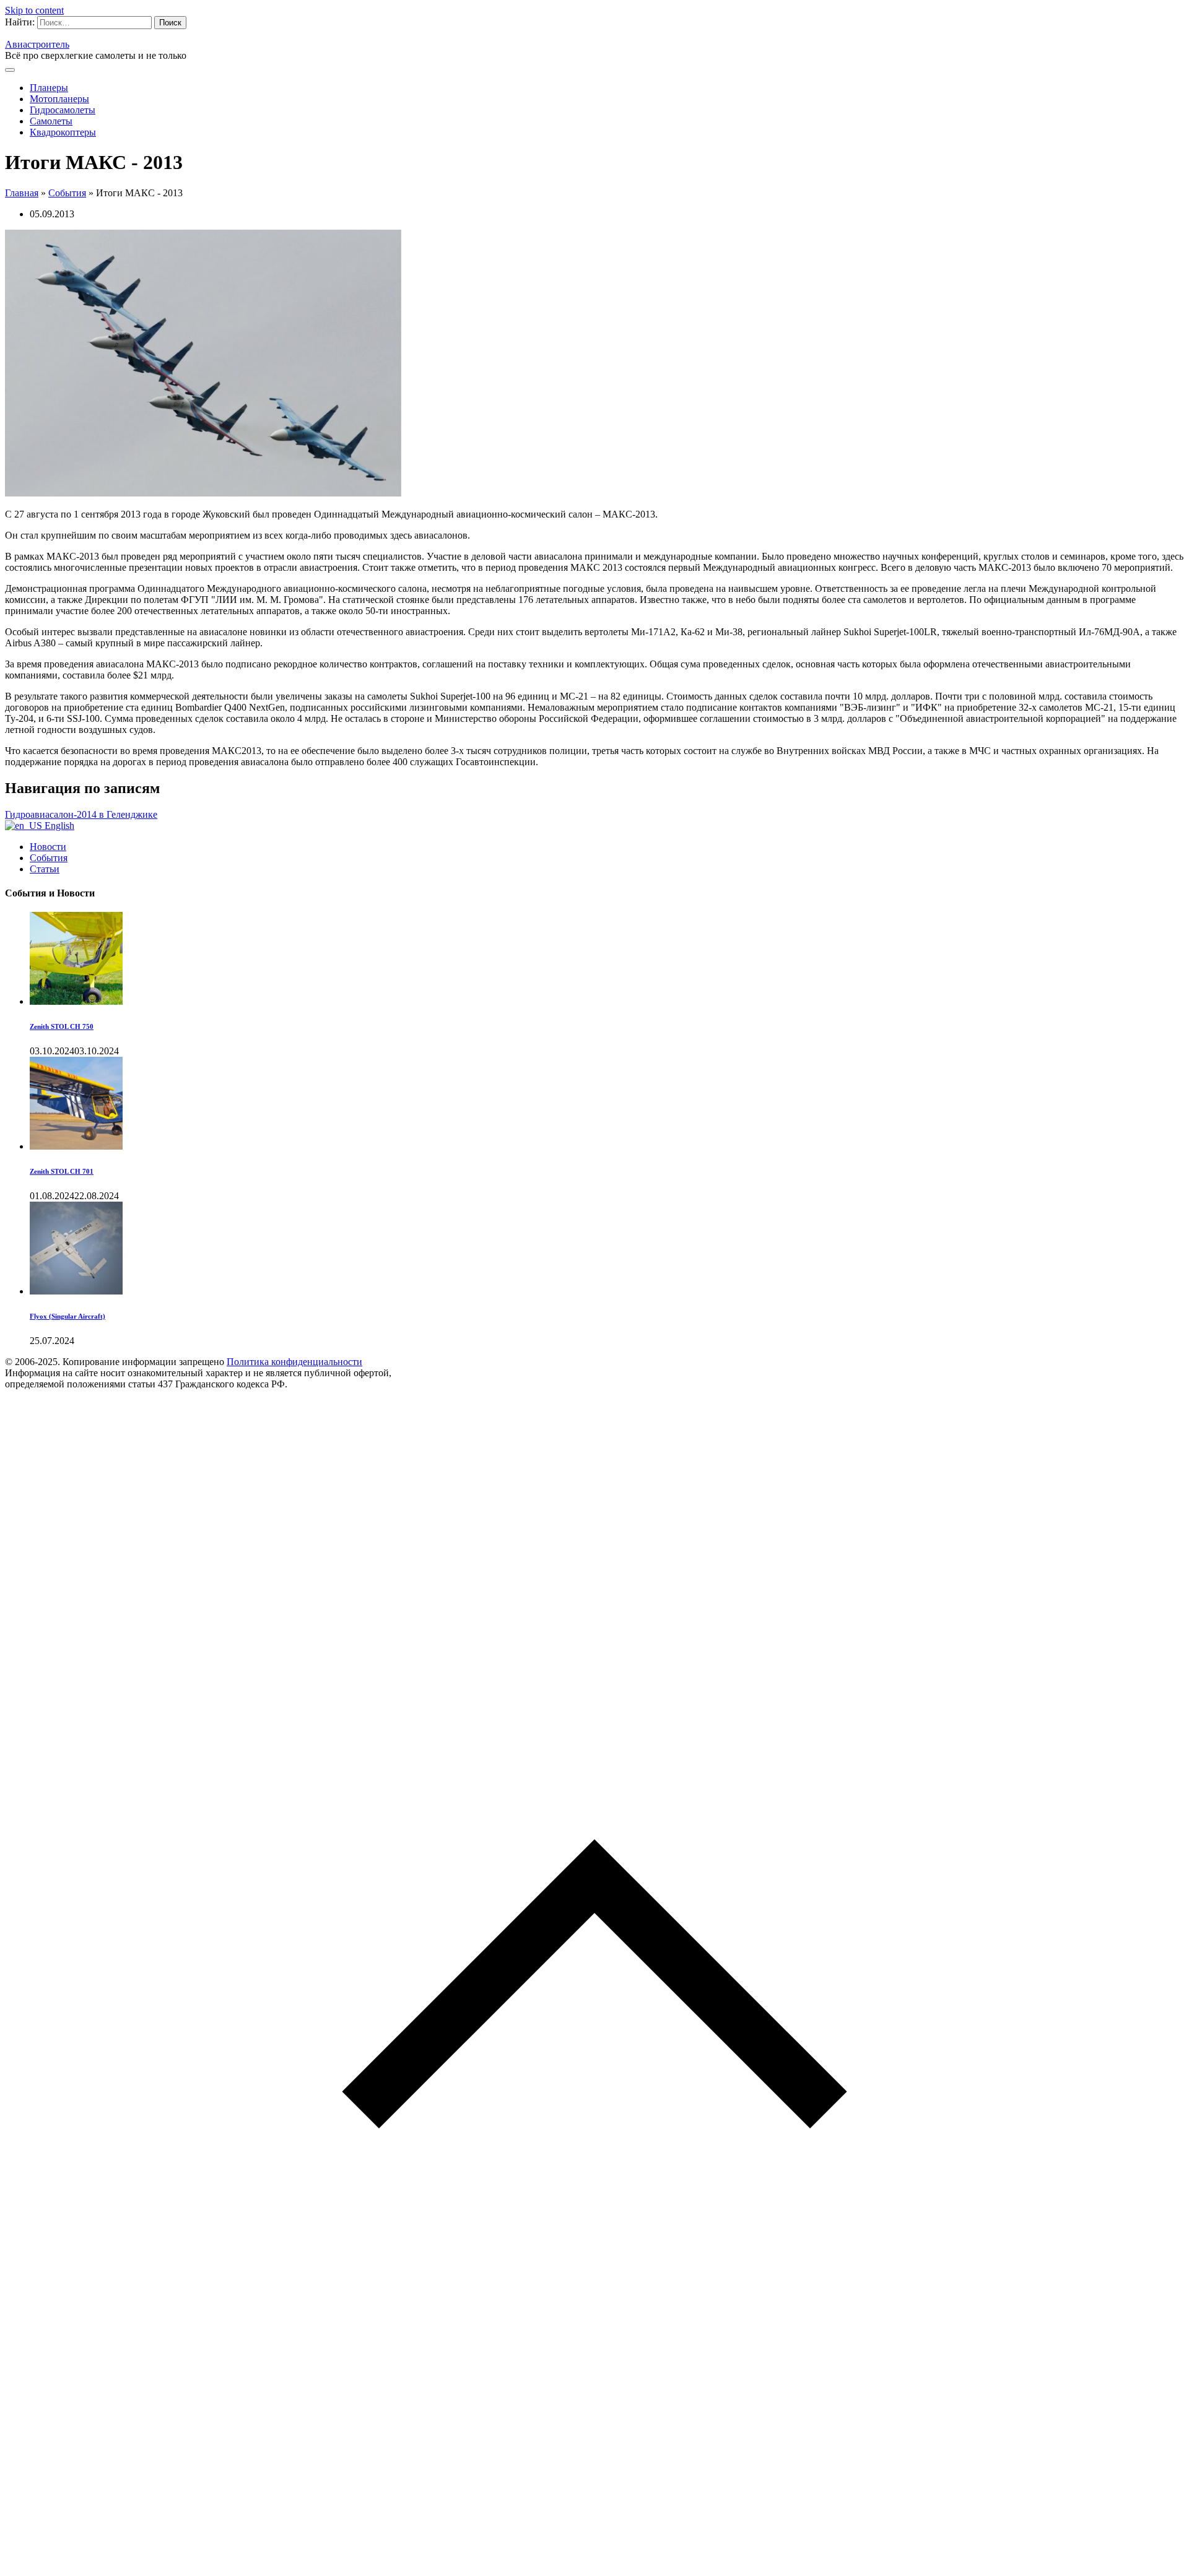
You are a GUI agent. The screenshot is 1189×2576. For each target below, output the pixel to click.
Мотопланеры (59, 99)
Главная (22, 193)
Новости (48, 847)
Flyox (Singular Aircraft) (68, 1316)
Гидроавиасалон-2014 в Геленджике (81, 814)
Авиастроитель (37, 44)
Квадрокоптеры (63, 132)
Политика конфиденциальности (294, 1362)
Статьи (45, 869)
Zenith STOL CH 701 (62, 1171)
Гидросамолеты (63, 110)
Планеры (49, 88)
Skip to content (34, 10)
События (67, 193)
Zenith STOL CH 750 (62, 1026)
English (58, 826)
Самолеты (51, 121)
